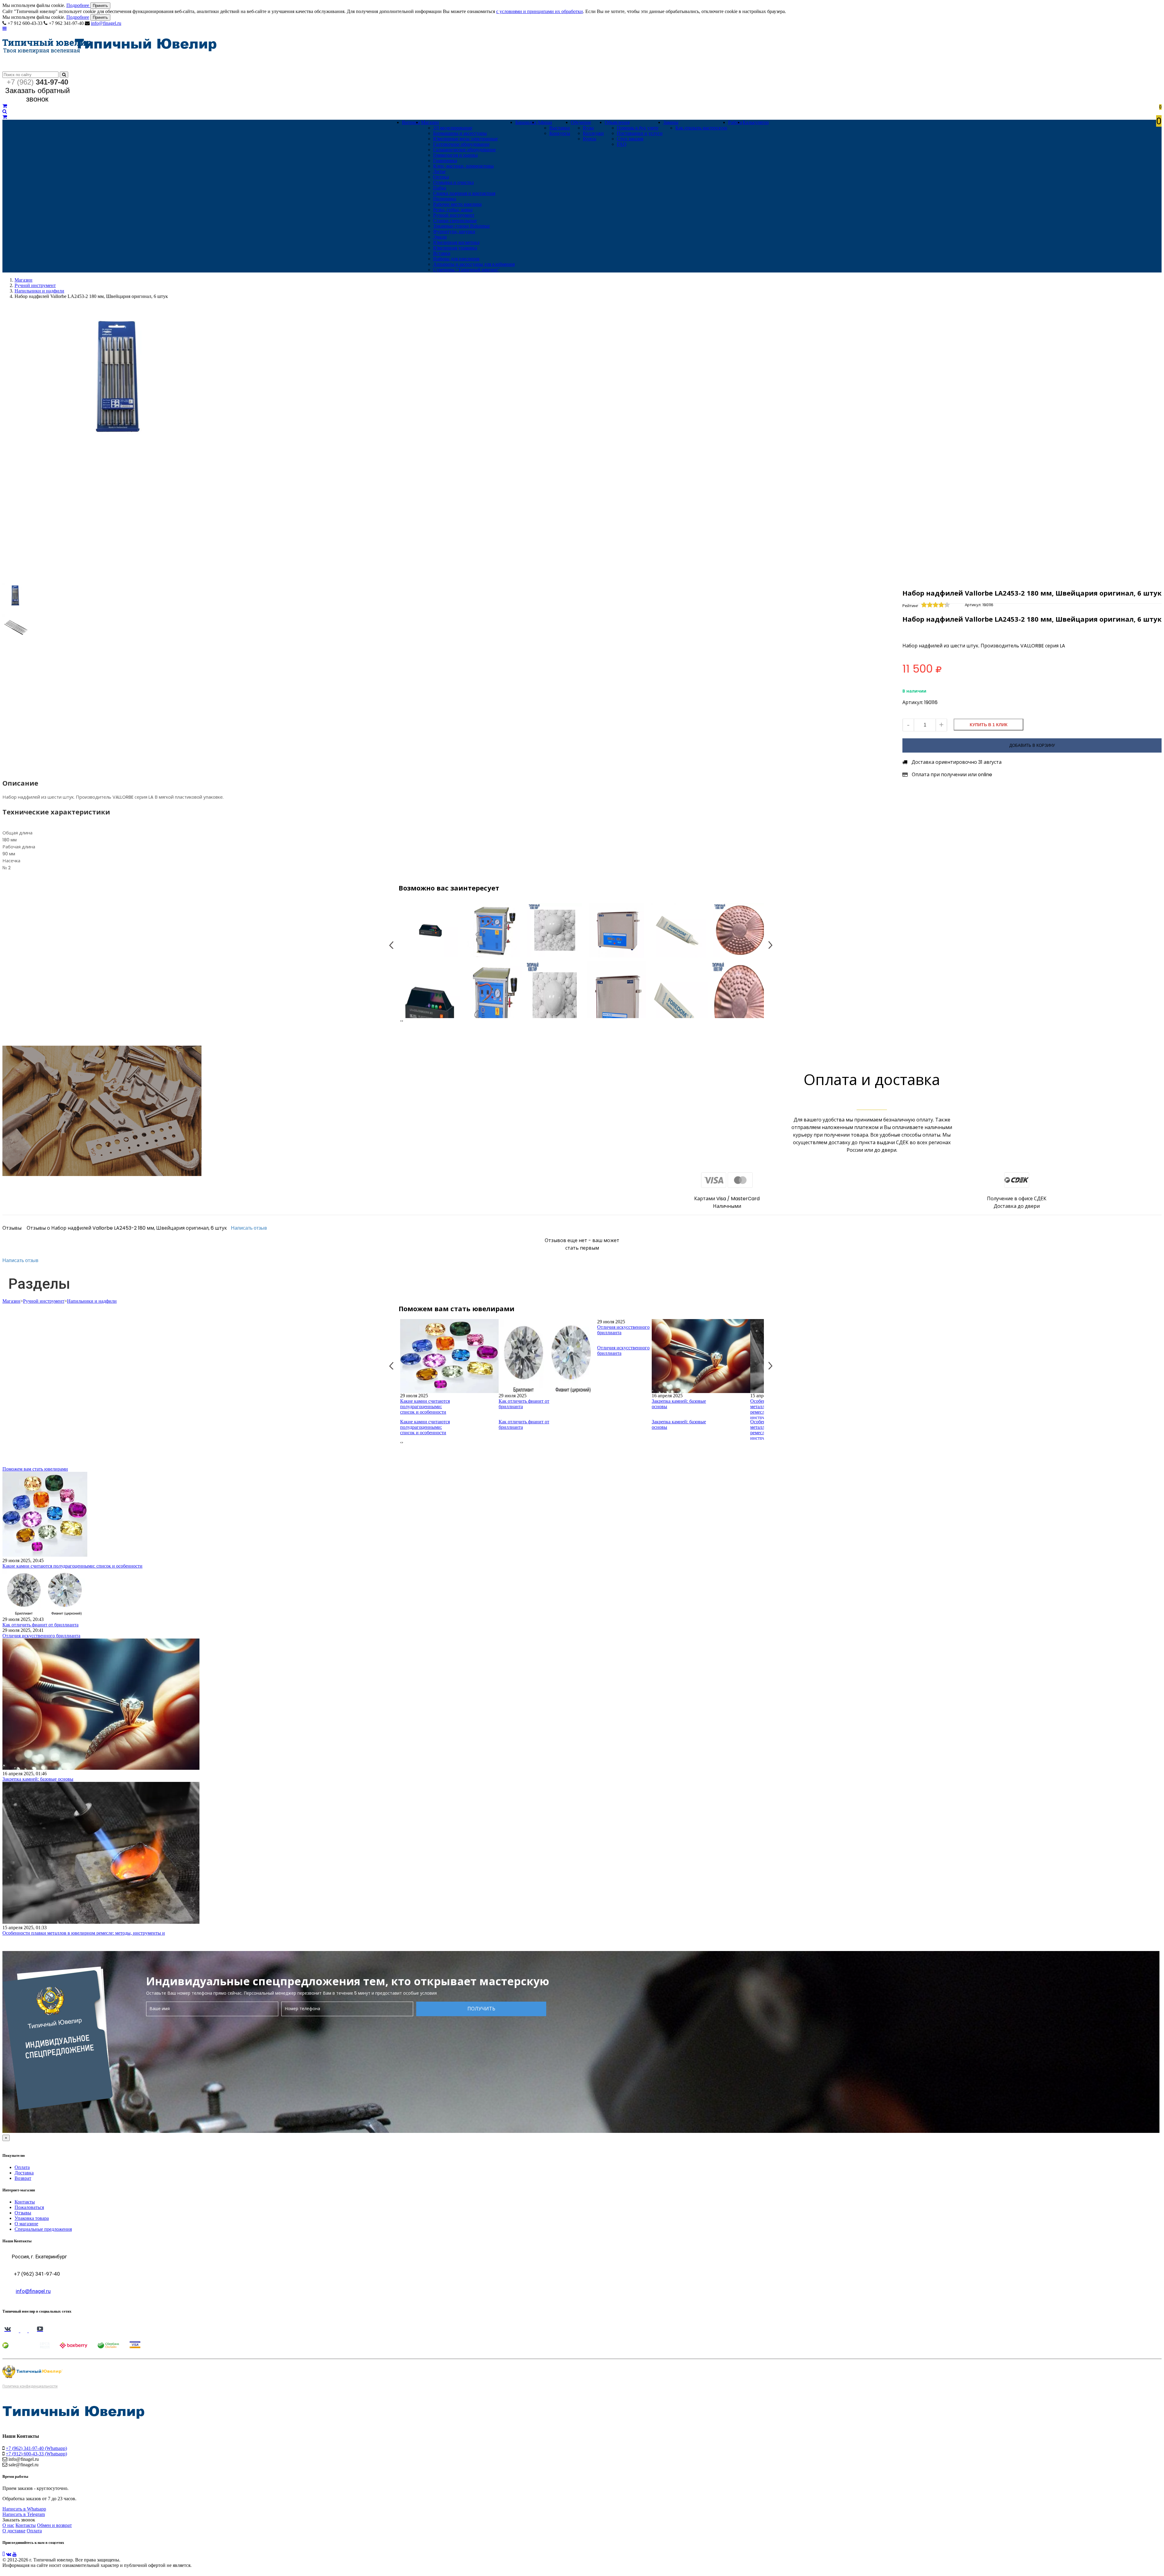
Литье (439, 171)
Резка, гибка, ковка (453, 210)
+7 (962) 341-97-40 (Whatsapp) (36, 2448)
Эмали (440, 237)
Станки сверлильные (455, 221)
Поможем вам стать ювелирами (35, 1469)
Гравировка (445, 160)
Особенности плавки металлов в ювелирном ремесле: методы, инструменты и (84, 1933)
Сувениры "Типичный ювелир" (466, 270)
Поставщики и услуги (640, 133)
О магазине (26, 2224)
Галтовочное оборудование (461, 144)
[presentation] (401, 1021)
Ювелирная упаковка (455, 248)
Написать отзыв (249, 1228)
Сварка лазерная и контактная (464, 193)
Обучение (581, 122)
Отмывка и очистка (453, 182)
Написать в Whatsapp (24, 2509)
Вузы (588, 128)
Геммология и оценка (455, 155)
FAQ (622, 144)
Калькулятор (756, 122)
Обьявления (617, 122)
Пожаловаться (29, 2207)
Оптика (441, 177)
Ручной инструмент (454, 215)
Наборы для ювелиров (456, 259)
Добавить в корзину (1032, 745)
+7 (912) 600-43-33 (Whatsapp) (36, 2454)
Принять (100, 6)
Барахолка (526, 122)
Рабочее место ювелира (457, 204)
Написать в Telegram (24, 2514)
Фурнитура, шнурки (454, 231)
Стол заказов (630, 139)
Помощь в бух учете (638, 128)
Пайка (440, 188)
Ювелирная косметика (456, 242)
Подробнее (78, 5)
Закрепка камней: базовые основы (679, 1404)
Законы (671, 122)
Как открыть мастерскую (701, 128)
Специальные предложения (43, 2229)
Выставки (560, 128)
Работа (735, 122)
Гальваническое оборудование (465, 150)
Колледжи (593, 133)
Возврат (23, 2178)
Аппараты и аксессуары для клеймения (474, 264)
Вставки (442, 253)
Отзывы (23, 2213)
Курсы (590, 139)
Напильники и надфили (39, 291)
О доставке (14, 2531)
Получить (481, 2009)
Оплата (22, 2167)
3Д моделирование (453, 128)
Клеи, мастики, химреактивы (463, 166)
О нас (8, 2525)
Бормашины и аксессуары (460, 133)
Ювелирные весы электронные (465, 139)
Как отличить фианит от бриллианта (524, 1404)
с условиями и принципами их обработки (540, 11)
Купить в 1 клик (989, 725)
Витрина (411, 122)
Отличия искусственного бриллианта (623, 1330)
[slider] (936, 605)
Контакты (25, 2202)
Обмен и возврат (54, 2525)
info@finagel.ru (106, 23)
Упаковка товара (32, 2218)
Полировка (445, 199)
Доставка (24, 2173)
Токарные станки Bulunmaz (462, 226)
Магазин (430, 122)
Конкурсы (560, 133)
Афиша (545, 122)
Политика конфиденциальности (30, 2386)
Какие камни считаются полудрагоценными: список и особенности (425, 1407)
